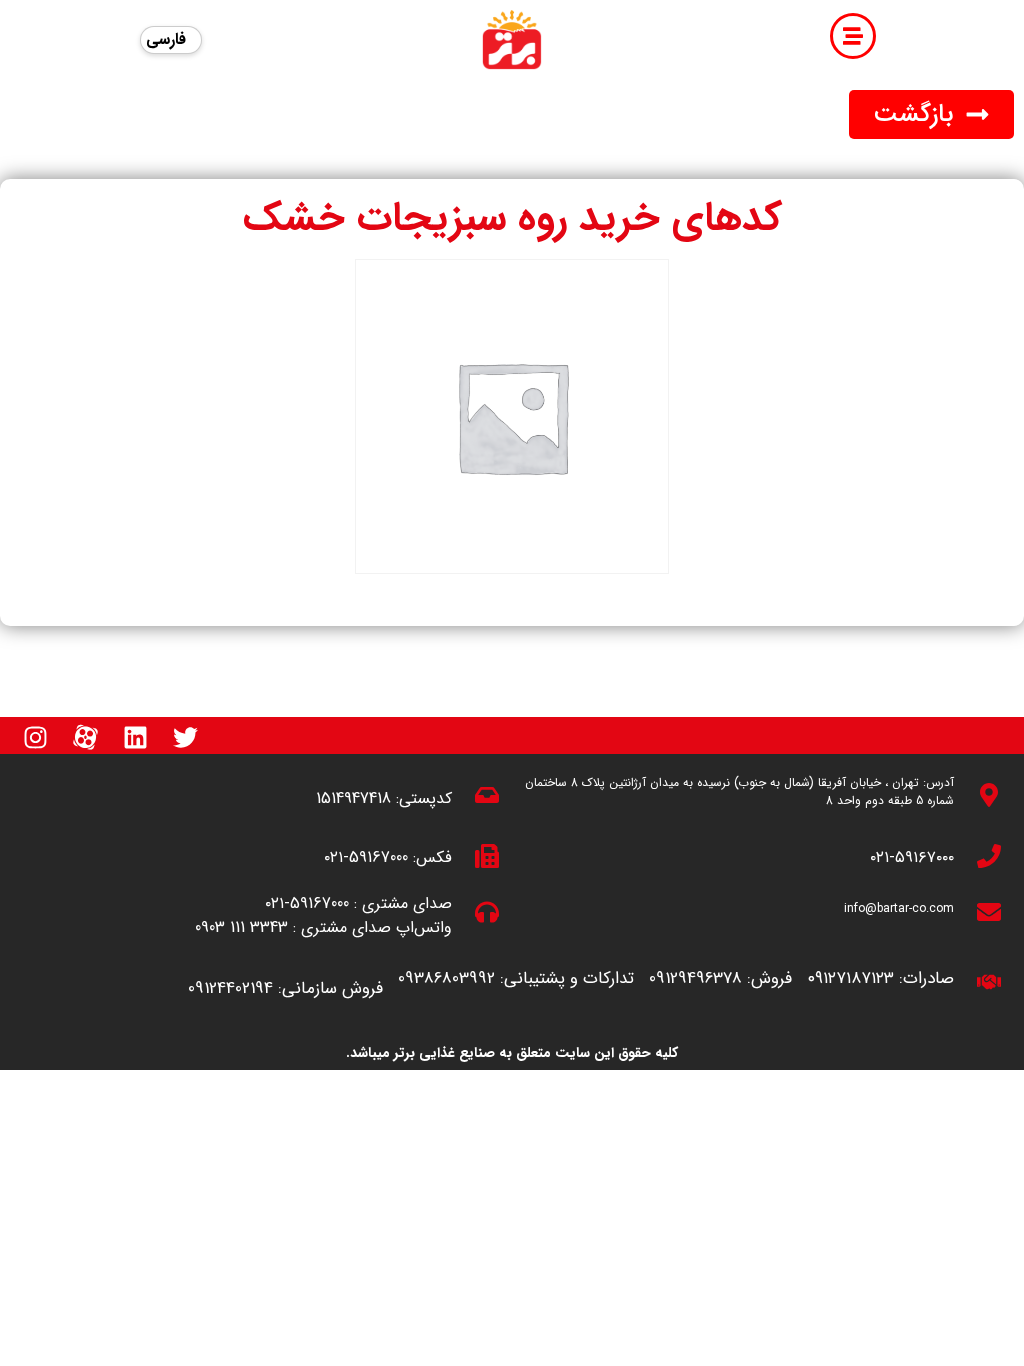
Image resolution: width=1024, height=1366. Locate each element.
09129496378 (695, 978)
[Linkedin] (135, 737)
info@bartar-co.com (899, 908)
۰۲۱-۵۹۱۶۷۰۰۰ (912, 857)
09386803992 (446, 978)
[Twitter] (185, 737)
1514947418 (353, 798)
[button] (931, 114)
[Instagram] (35, 737)
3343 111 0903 (241, 927)
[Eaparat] (85, 737)
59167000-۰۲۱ (366, 857)
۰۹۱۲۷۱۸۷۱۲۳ (850, 978)
